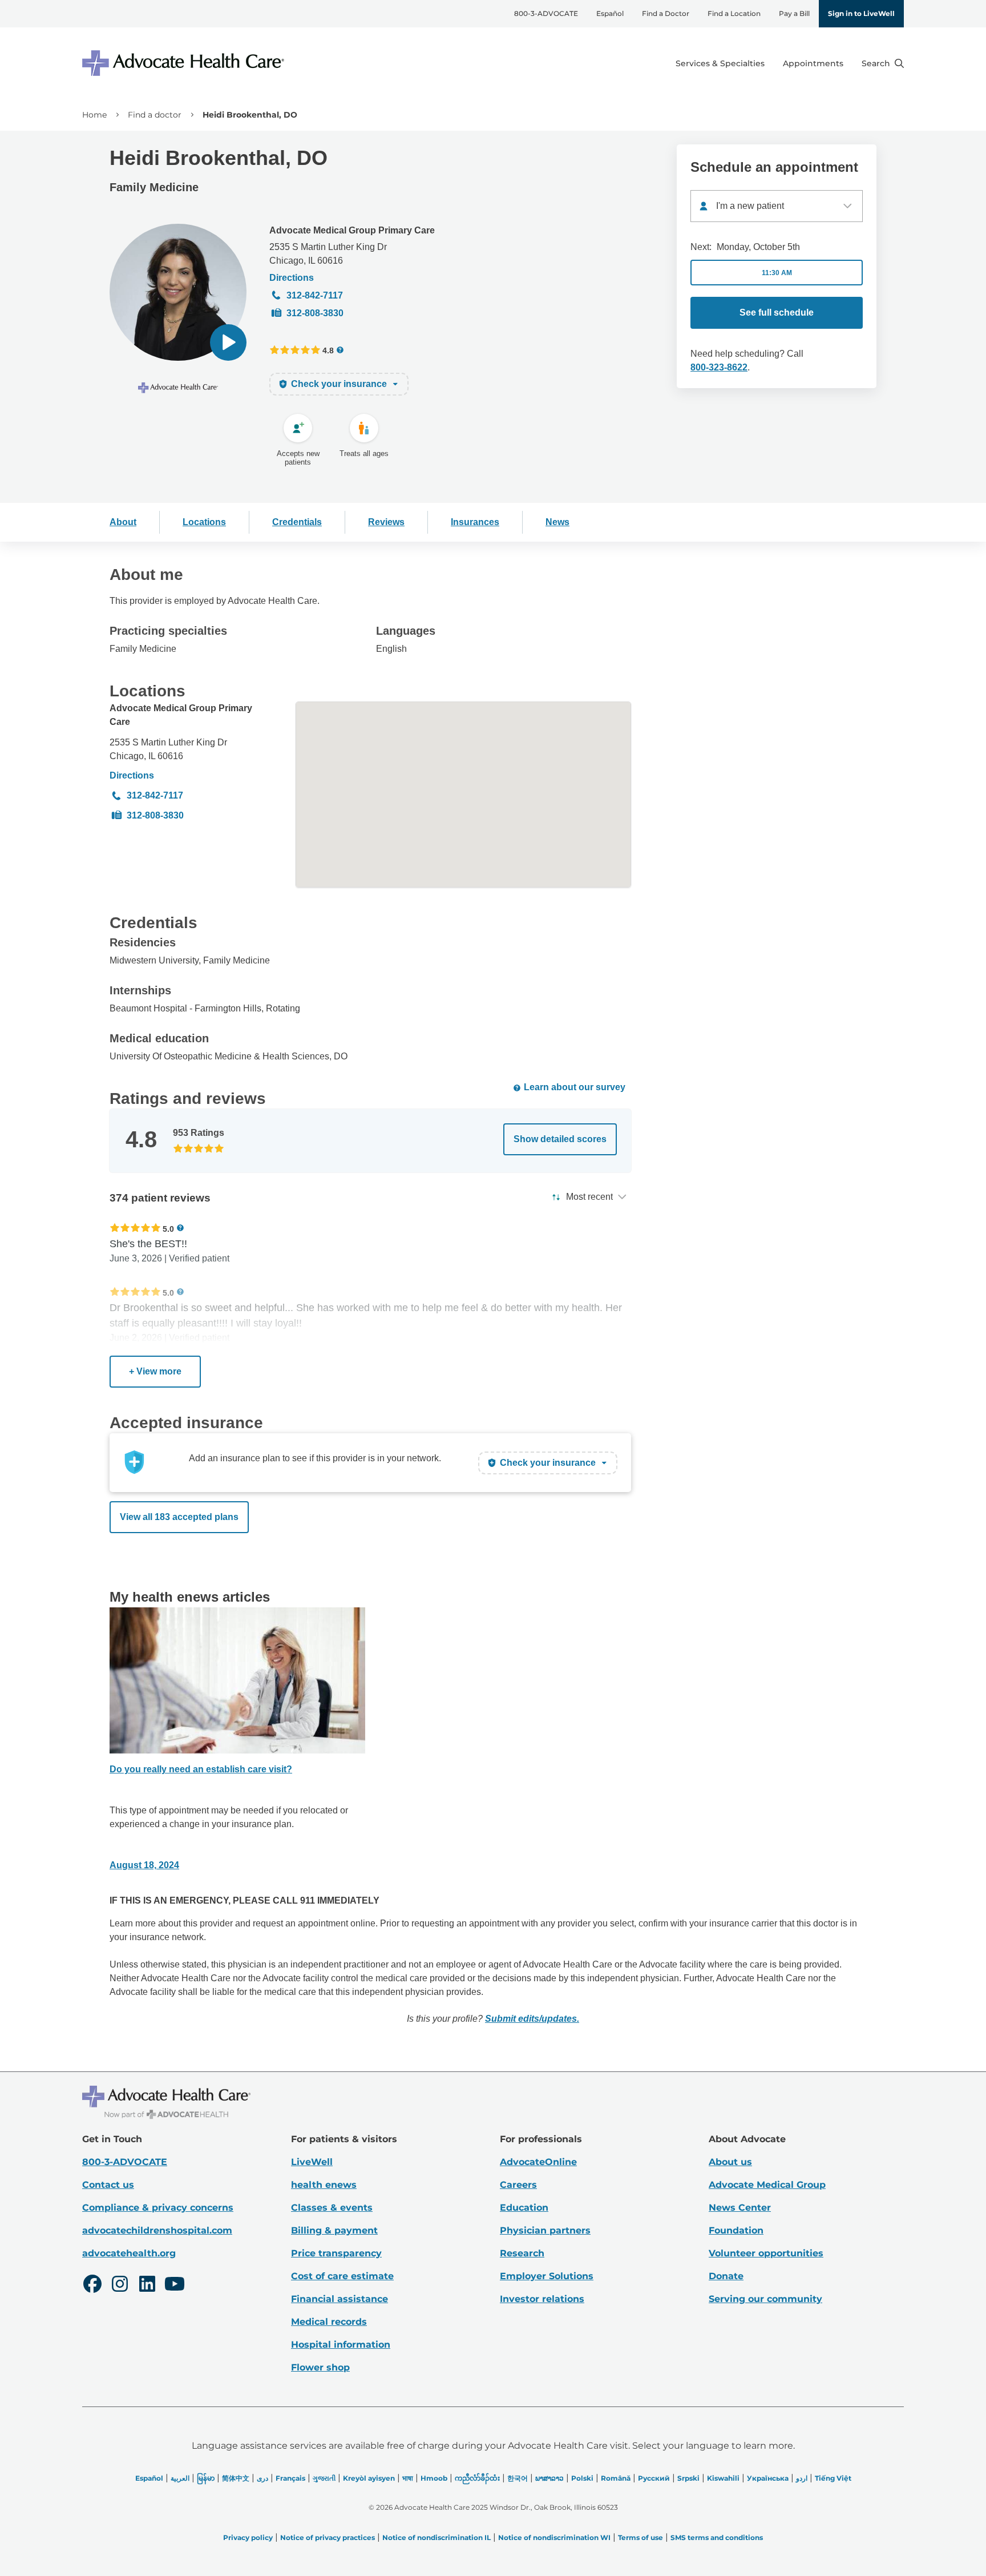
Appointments (813, 63)
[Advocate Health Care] (185, 63)
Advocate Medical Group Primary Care (352, 230)
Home (94, 115)
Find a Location (734, 13)
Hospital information (341, 2345)
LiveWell (312, 2162)
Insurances (475, 522)
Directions (292, 278)
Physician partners (545, 2230)
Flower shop (320, 2367)
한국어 (518, 2478)
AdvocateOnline (538, 2162)
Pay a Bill (794, 13)
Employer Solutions (547, 2276)
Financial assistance (340, 2299)
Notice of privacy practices (328, 2537)
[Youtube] (175, 2285)
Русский (654, 2478)
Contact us (108, 2185)
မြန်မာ (206, 2478)
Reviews (386, 522)
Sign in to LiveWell (861, 13)
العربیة (180, 2478)
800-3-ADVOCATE (546, 13)
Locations (204, 522)
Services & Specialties (720, 63)
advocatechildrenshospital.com (157, 2230)
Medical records (329, 2322)
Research (522, 2253)
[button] (228, 342)
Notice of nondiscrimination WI (554, 2537)
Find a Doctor (666, 13)
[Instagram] (120, 2285)
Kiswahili (723, 2478)
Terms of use (641, 2537)
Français (290, 2478)
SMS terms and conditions (717, 2537)
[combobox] (777, 206)
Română (616, 2478)
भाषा (408, 2478)
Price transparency (336, 2253)
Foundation (736, 2230)
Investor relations (542, 2299)
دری (262, 2478)
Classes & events (332, 2208)
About (123, 522)
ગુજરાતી (324, 2478)
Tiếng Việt (833, 2478)
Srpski (688, 2478)
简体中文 (236, 2478)
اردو (802, 2478)
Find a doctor (155, 115)
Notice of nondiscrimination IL (437, 2537)
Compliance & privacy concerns (158, 2208)
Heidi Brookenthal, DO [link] (250, 115)
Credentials (297, 522)
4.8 (328, 350)
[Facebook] (92, 2285)
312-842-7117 (315, 295)
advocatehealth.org (129, 2253)
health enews (324, 2185)
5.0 (168, 1229)
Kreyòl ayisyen (369, 2478)
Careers (518, 2185)
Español (610, 13)
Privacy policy (248, 2537)
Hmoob (434, 2478)
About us (730, 2162)
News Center (740, 2208)
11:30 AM (777, 273)
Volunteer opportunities (766, 2253)
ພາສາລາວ (549, 2478)
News (557, 522)
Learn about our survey (575, 1087)
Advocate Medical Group (767, 2185)
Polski (582, 2478)
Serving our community (765, 2299)
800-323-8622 (719, 367)
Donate (726, 2276)
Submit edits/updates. (532, 2019)
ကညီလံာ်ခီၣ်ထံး (477, 2478)
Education (524, 2208)
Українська (768, 2478)
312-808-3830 (315, 313)
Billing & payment (334, 2230)
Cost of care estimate (342, 2276)
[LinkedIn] (147, 2285)
